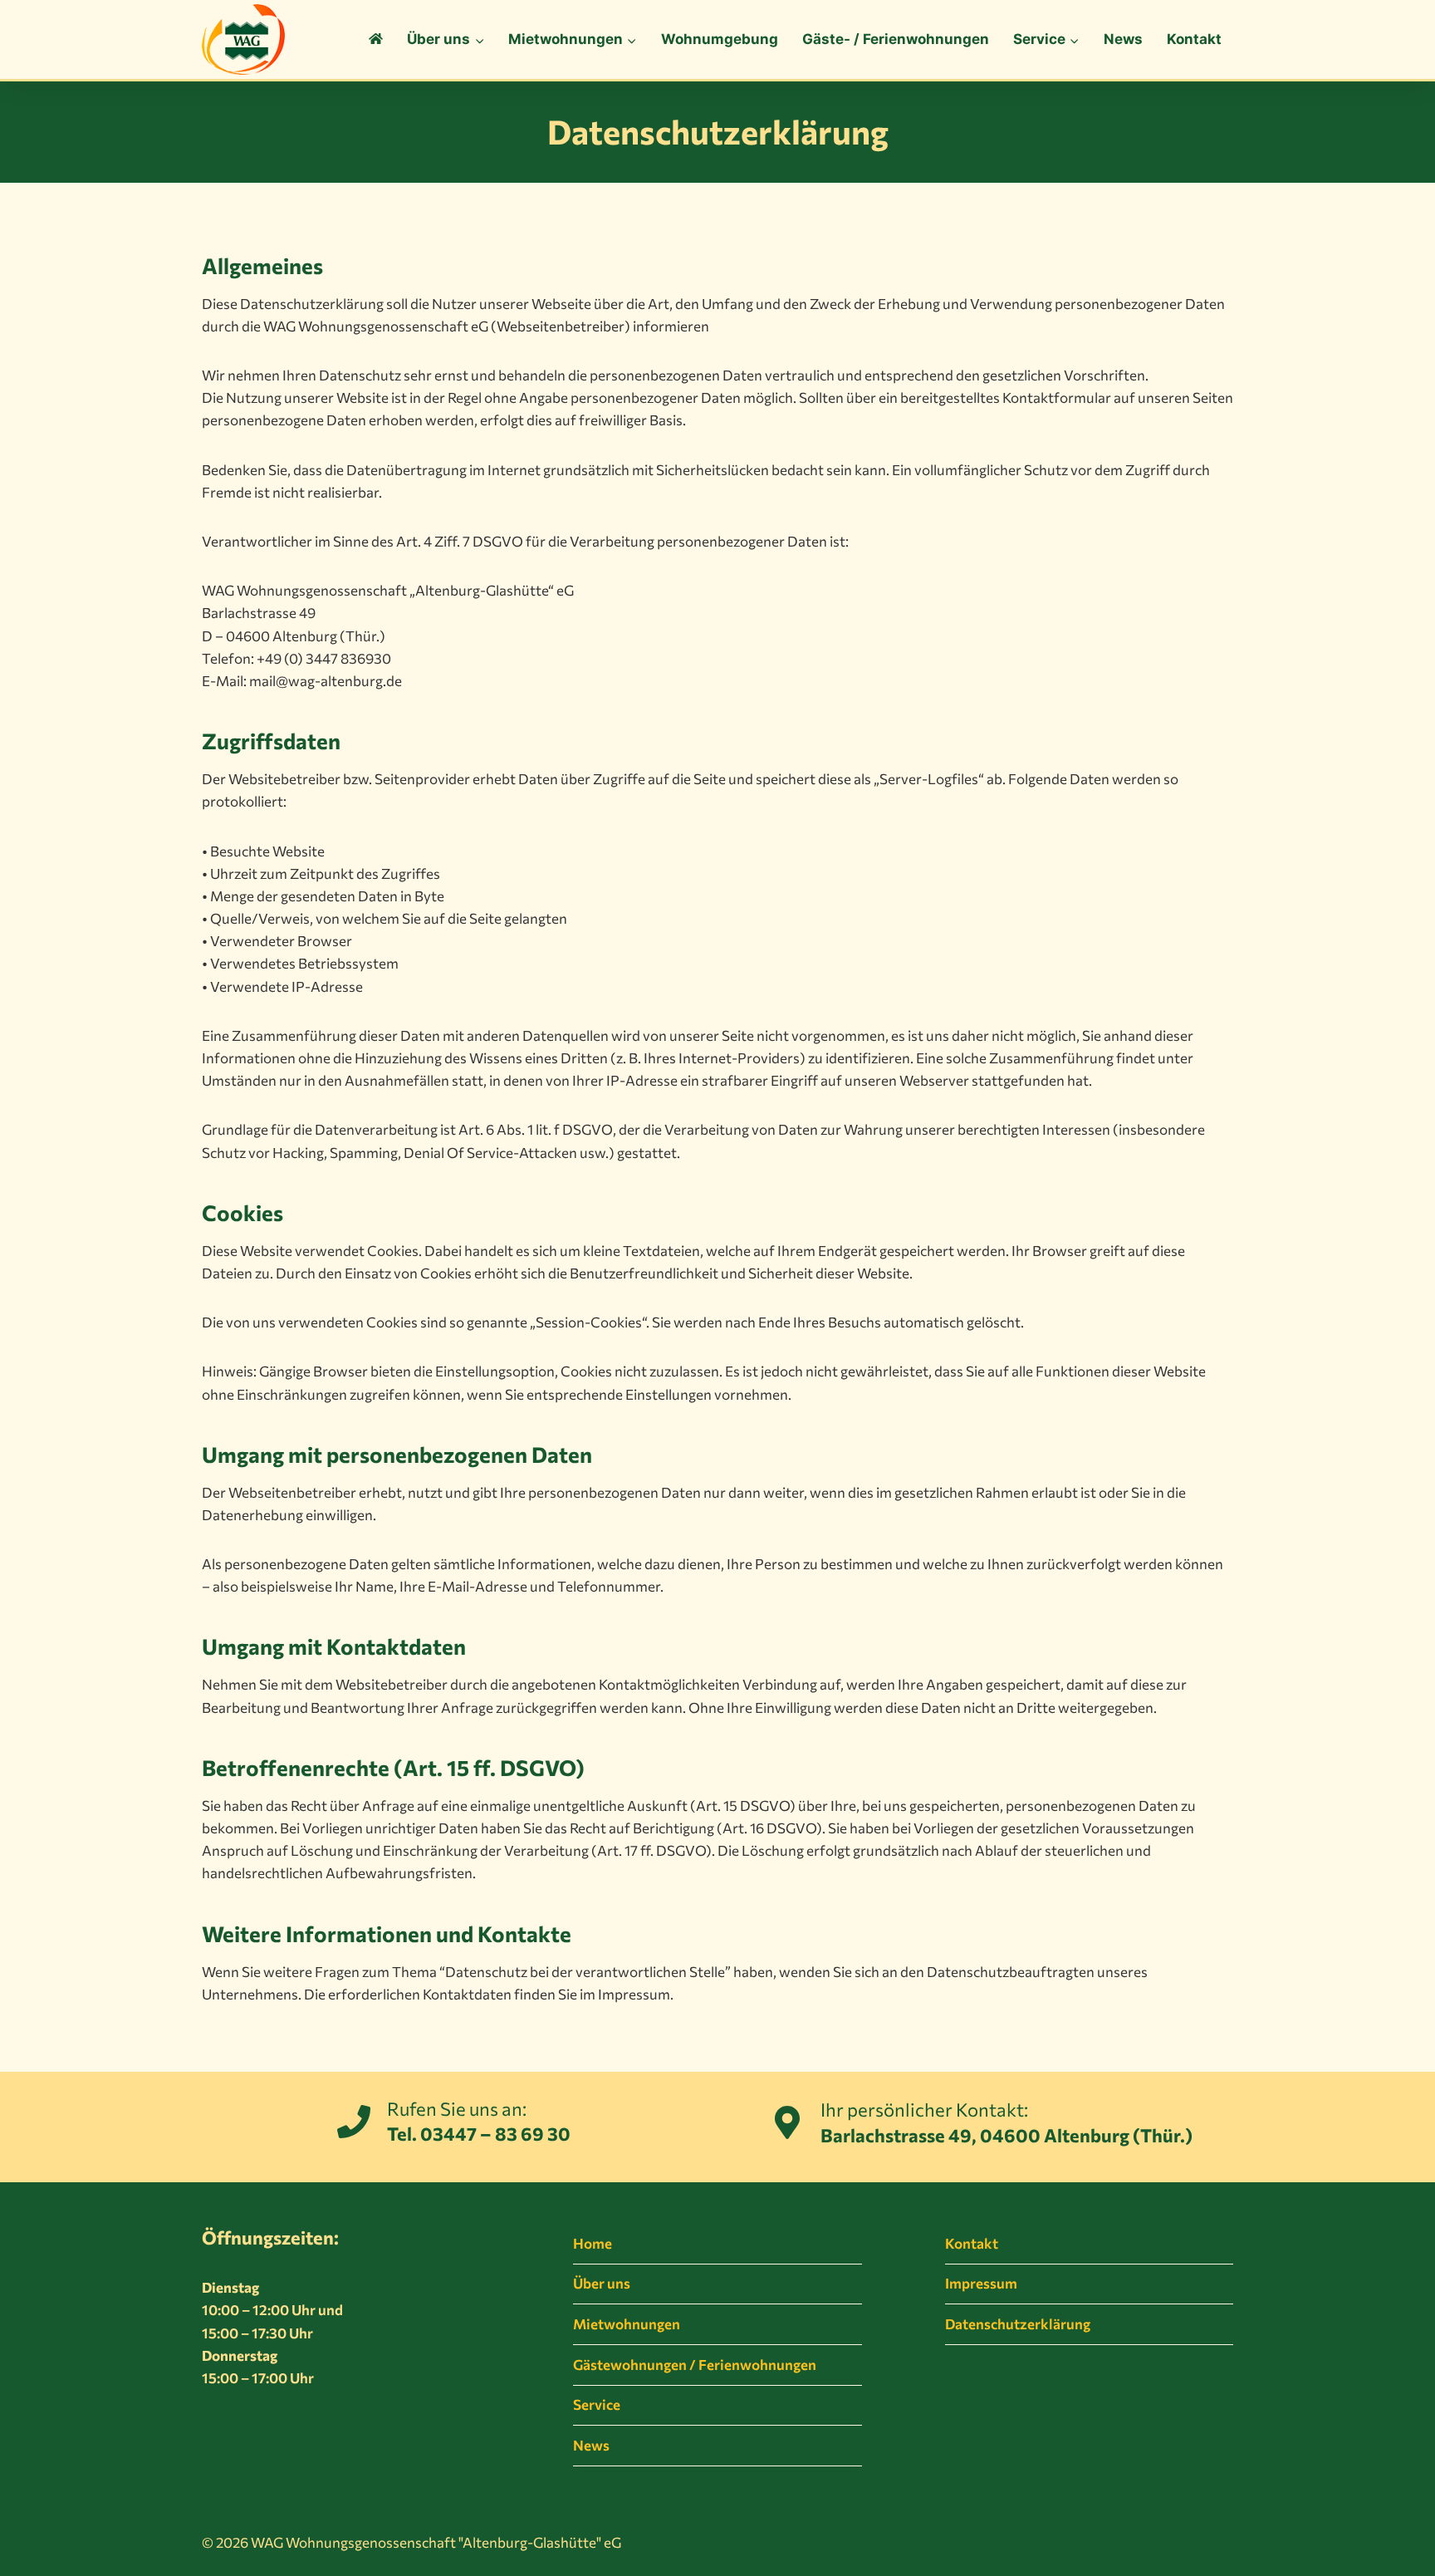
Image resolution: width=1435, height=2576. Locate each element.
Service (597, 2404)
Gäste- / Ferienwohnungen (896, 39)
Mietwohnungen (627, 2324)
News (1123, 39)
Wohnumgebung (720, 39)
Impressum (981, 2283)
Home (593, 2243)
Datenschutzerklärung (1018, 2324)
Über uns (602, 2283)
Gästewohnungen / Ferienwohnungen (695, 2365)
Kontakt (1194, 39)
